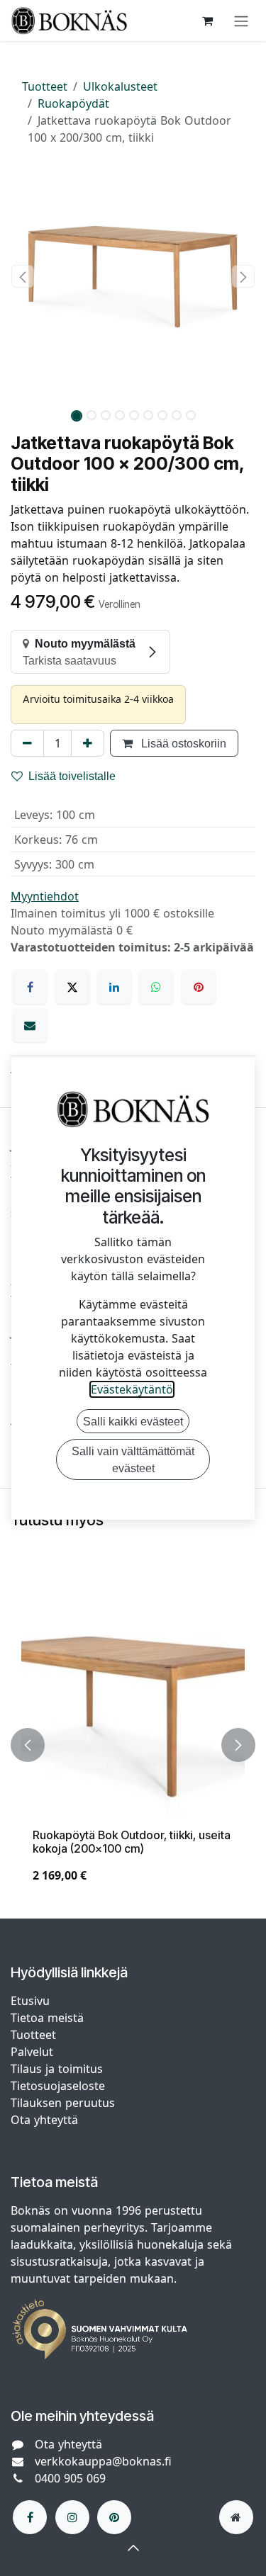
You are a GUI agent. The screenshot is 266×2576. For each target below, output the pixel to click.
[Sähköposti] (30, 1025)
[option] (133, 1745)
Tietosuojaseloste (60, 2086)
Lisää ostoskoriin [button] (182, 743)
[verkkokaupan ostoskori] (207, 21)
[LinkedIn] (114, 987)
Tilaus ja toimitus (57, 2069)
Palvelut (32, 2052)
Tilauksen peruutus (63, 2103)
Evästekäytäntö (132, 1389)
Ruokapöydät (73, 103)
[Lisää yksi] (88, 743)
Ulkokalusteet (120, 86)
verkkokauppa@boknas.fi (103, 2461)
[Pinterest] (199, 987)
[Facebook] (30, 987)
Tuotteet (45, 86)
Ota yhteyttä (44, 2120)
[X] (72, 987)
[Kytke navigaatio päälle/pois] (241, 21)
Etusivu (30, 2001)
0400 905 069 (70, 2478)
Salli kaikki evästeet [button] (133, 1421)
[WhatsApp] (156, 987)
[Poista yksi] (27, 743)
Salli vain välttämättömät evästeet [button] (133, 1459)
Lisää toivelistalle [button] (72, 776)
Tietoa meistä (47, 2018)
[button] (23, 276)
